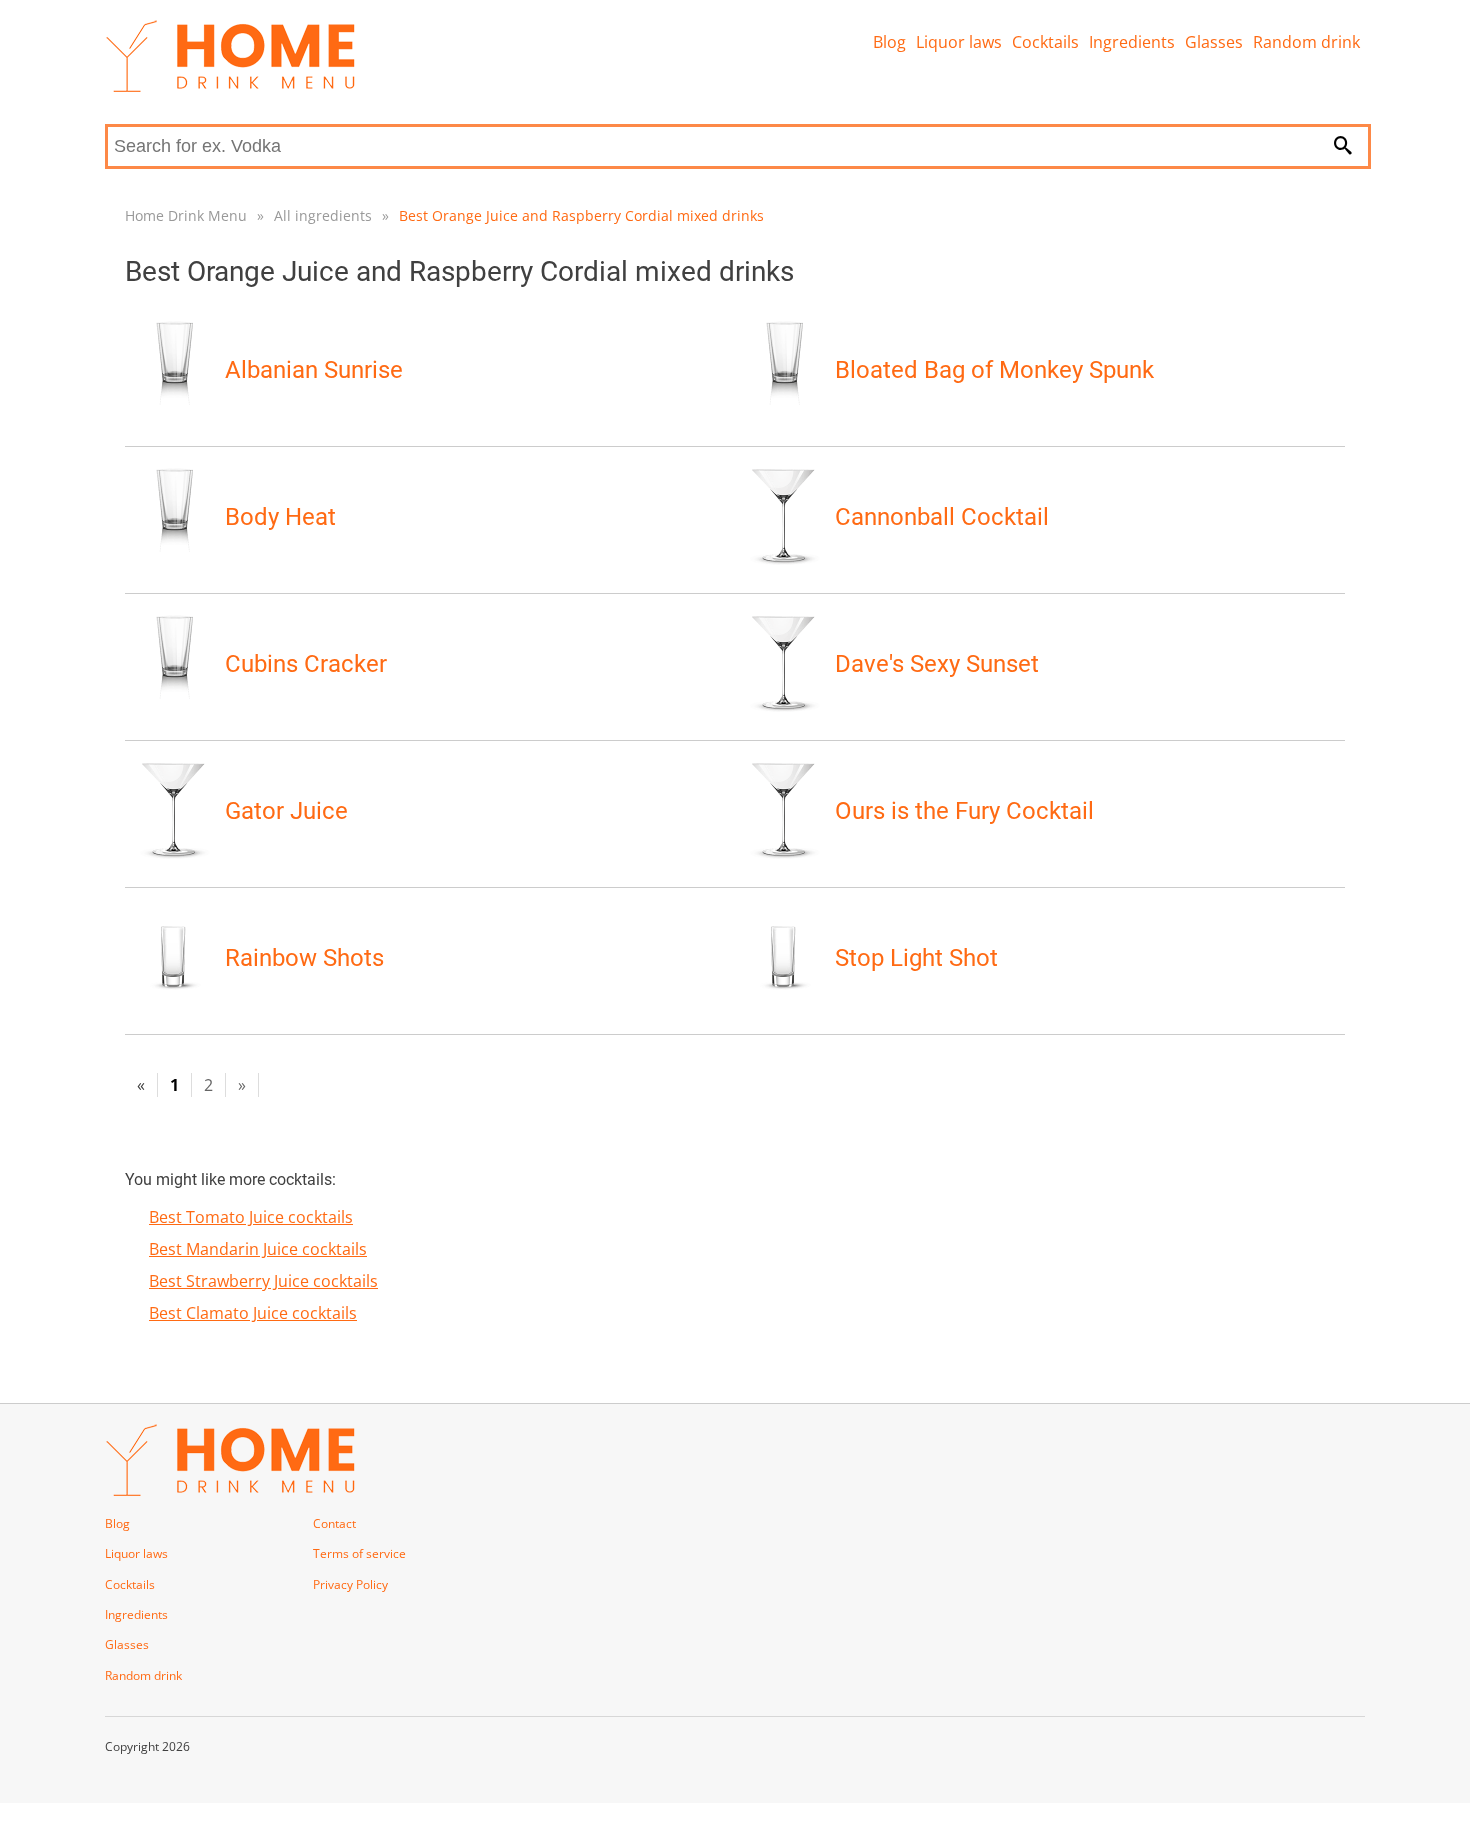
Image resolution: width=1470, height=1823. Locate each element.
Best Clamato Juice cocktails (253, 1313)
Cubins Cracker (306, 664)
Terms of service (359, 1553)
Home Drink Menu (186, 215)
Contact (334, 1523)
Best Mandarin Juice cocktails (258, 1249)
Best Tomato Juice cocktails (251, 1217)
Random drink (1306, 42)
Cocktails (1045, 42)
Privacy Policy (350, 1584)
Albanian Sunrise (314, 370)
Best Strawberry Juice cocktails (263, 1281)
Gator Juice (286, 811)
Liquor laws (959, 42)
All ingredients (323, 215)
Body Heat (280, 517)
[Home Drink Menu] (230, 87)
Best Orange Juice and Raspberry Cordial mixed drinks (581, 215)
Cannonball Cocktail (942, 517)
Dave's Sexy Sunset (937, 664)
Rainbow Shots (304, 958)
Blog (889, 42)
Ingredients (1132, 42)
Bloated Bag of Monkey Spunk (994, 370)
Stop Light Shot (916, 958)
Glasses (1214, 42)
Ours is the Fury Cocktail (964, 811)
